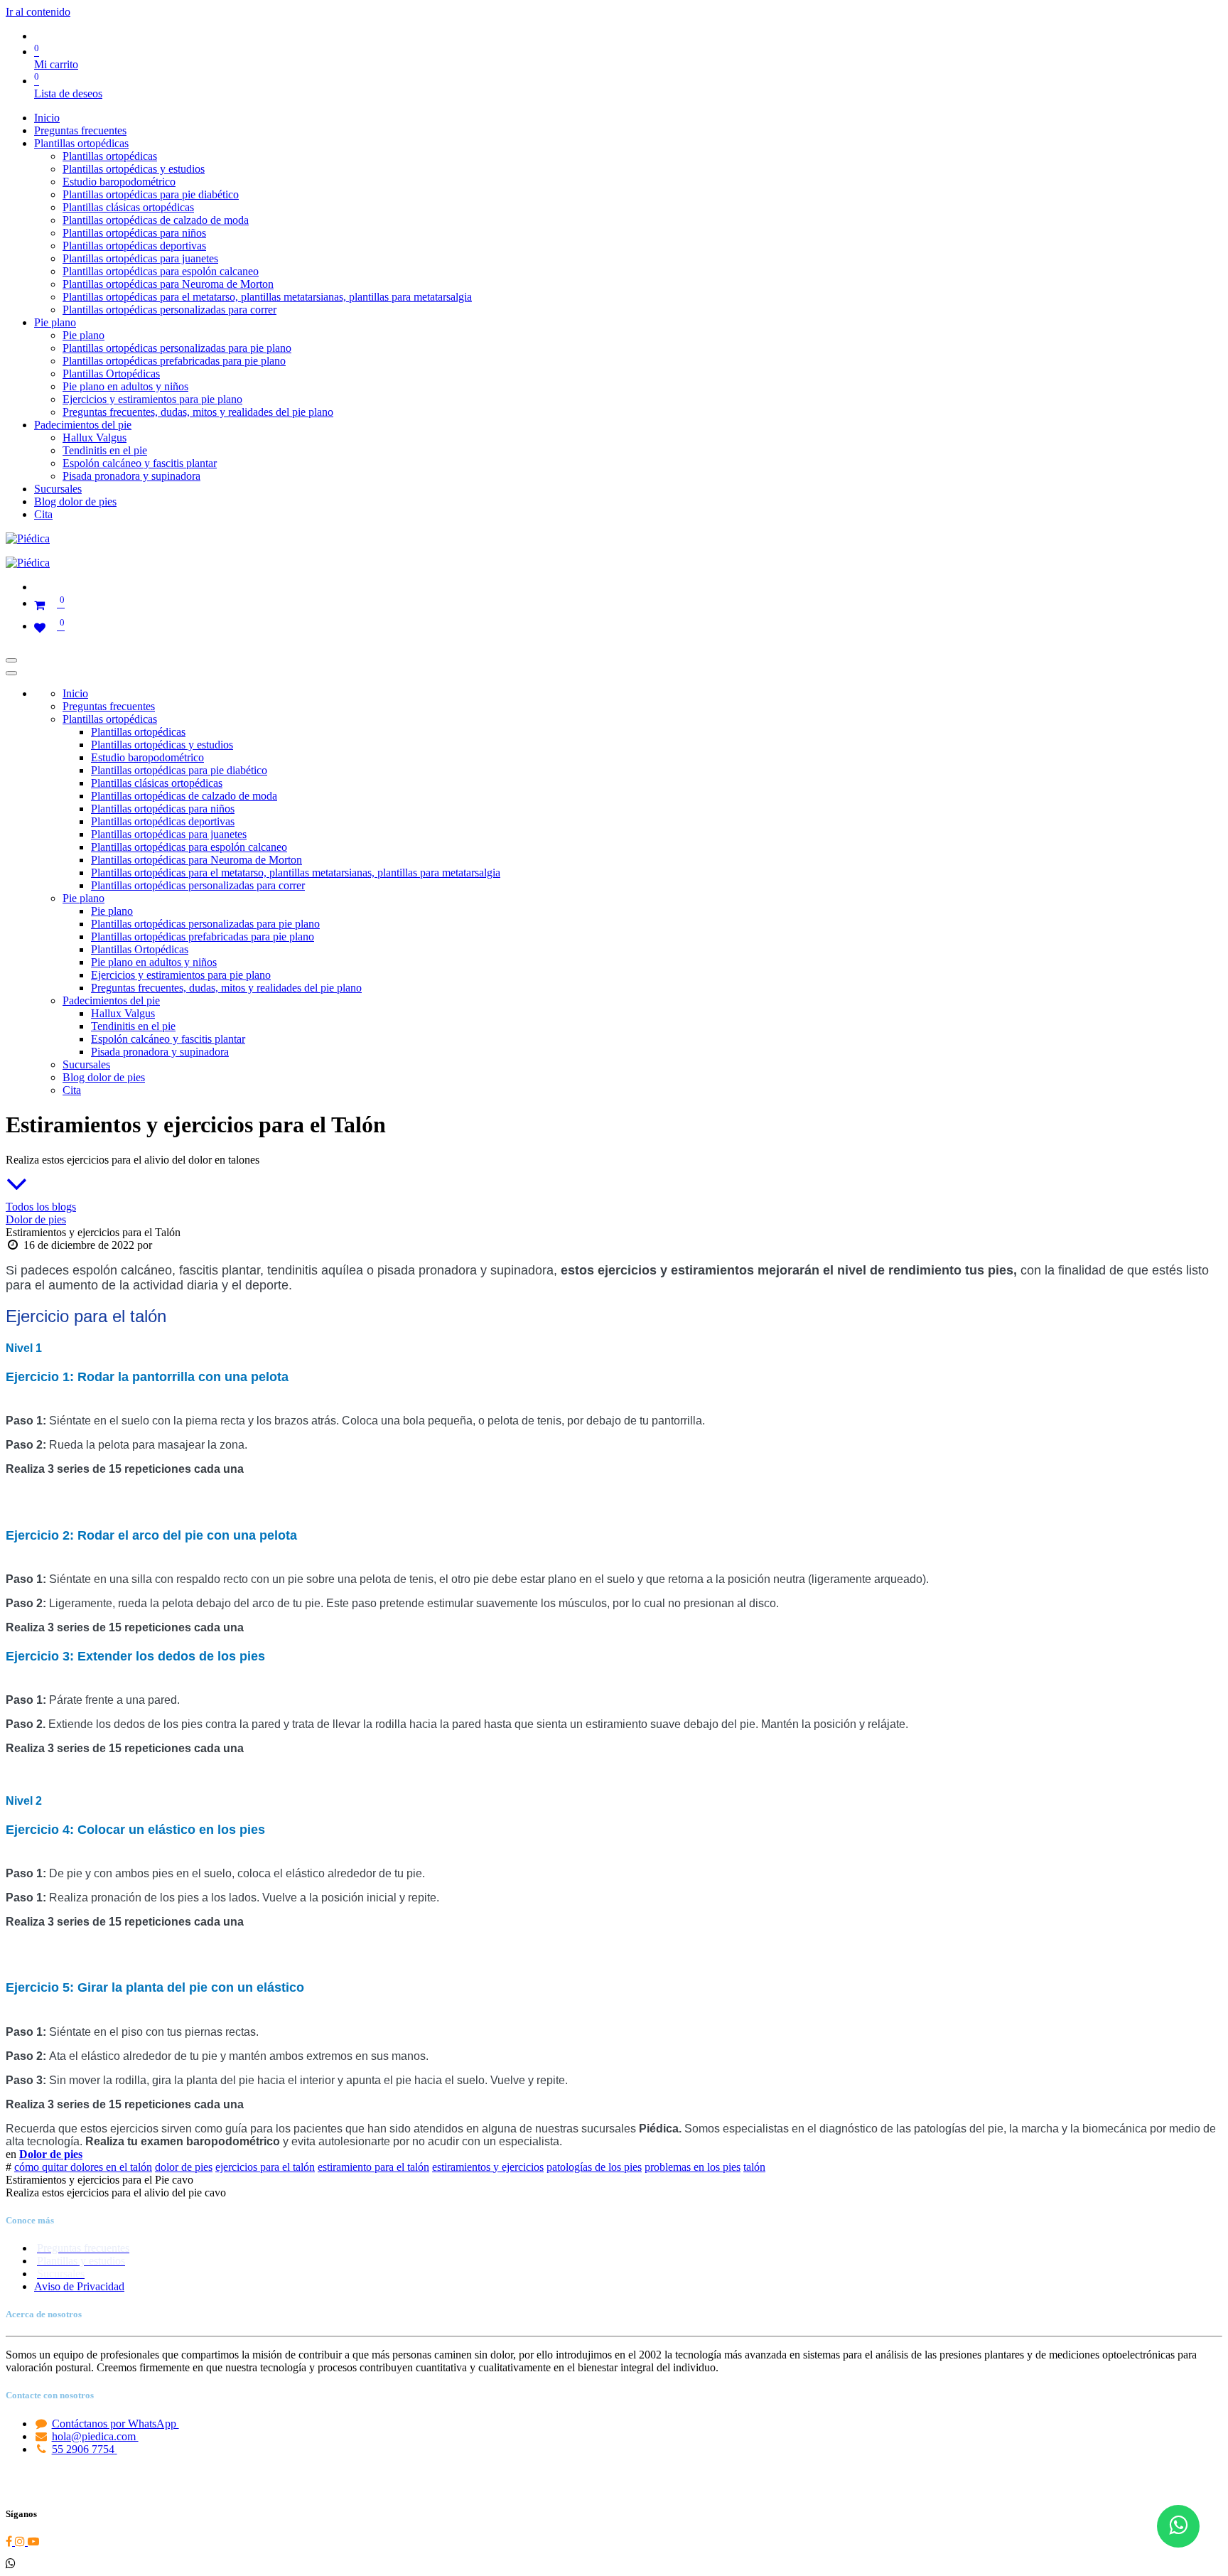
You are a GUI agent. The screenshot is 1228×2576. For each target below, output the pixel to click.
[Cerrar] (11, 673)
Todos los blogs (41, 1207)
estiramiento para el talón (373, 2167)
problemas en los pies (693, 2167)
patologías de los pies (594, 2167)
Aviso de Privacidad (79, 2286)
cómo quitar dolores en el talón (83, 2167)
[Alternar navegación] (11, 660)
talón (754, 2167)
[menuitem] (47, 118)
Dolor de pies (36, 1219)
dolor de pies (184, 2167)
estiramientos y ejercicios (488, 2167)
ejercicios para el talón (265, 2167)
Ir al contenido (38, 12)
